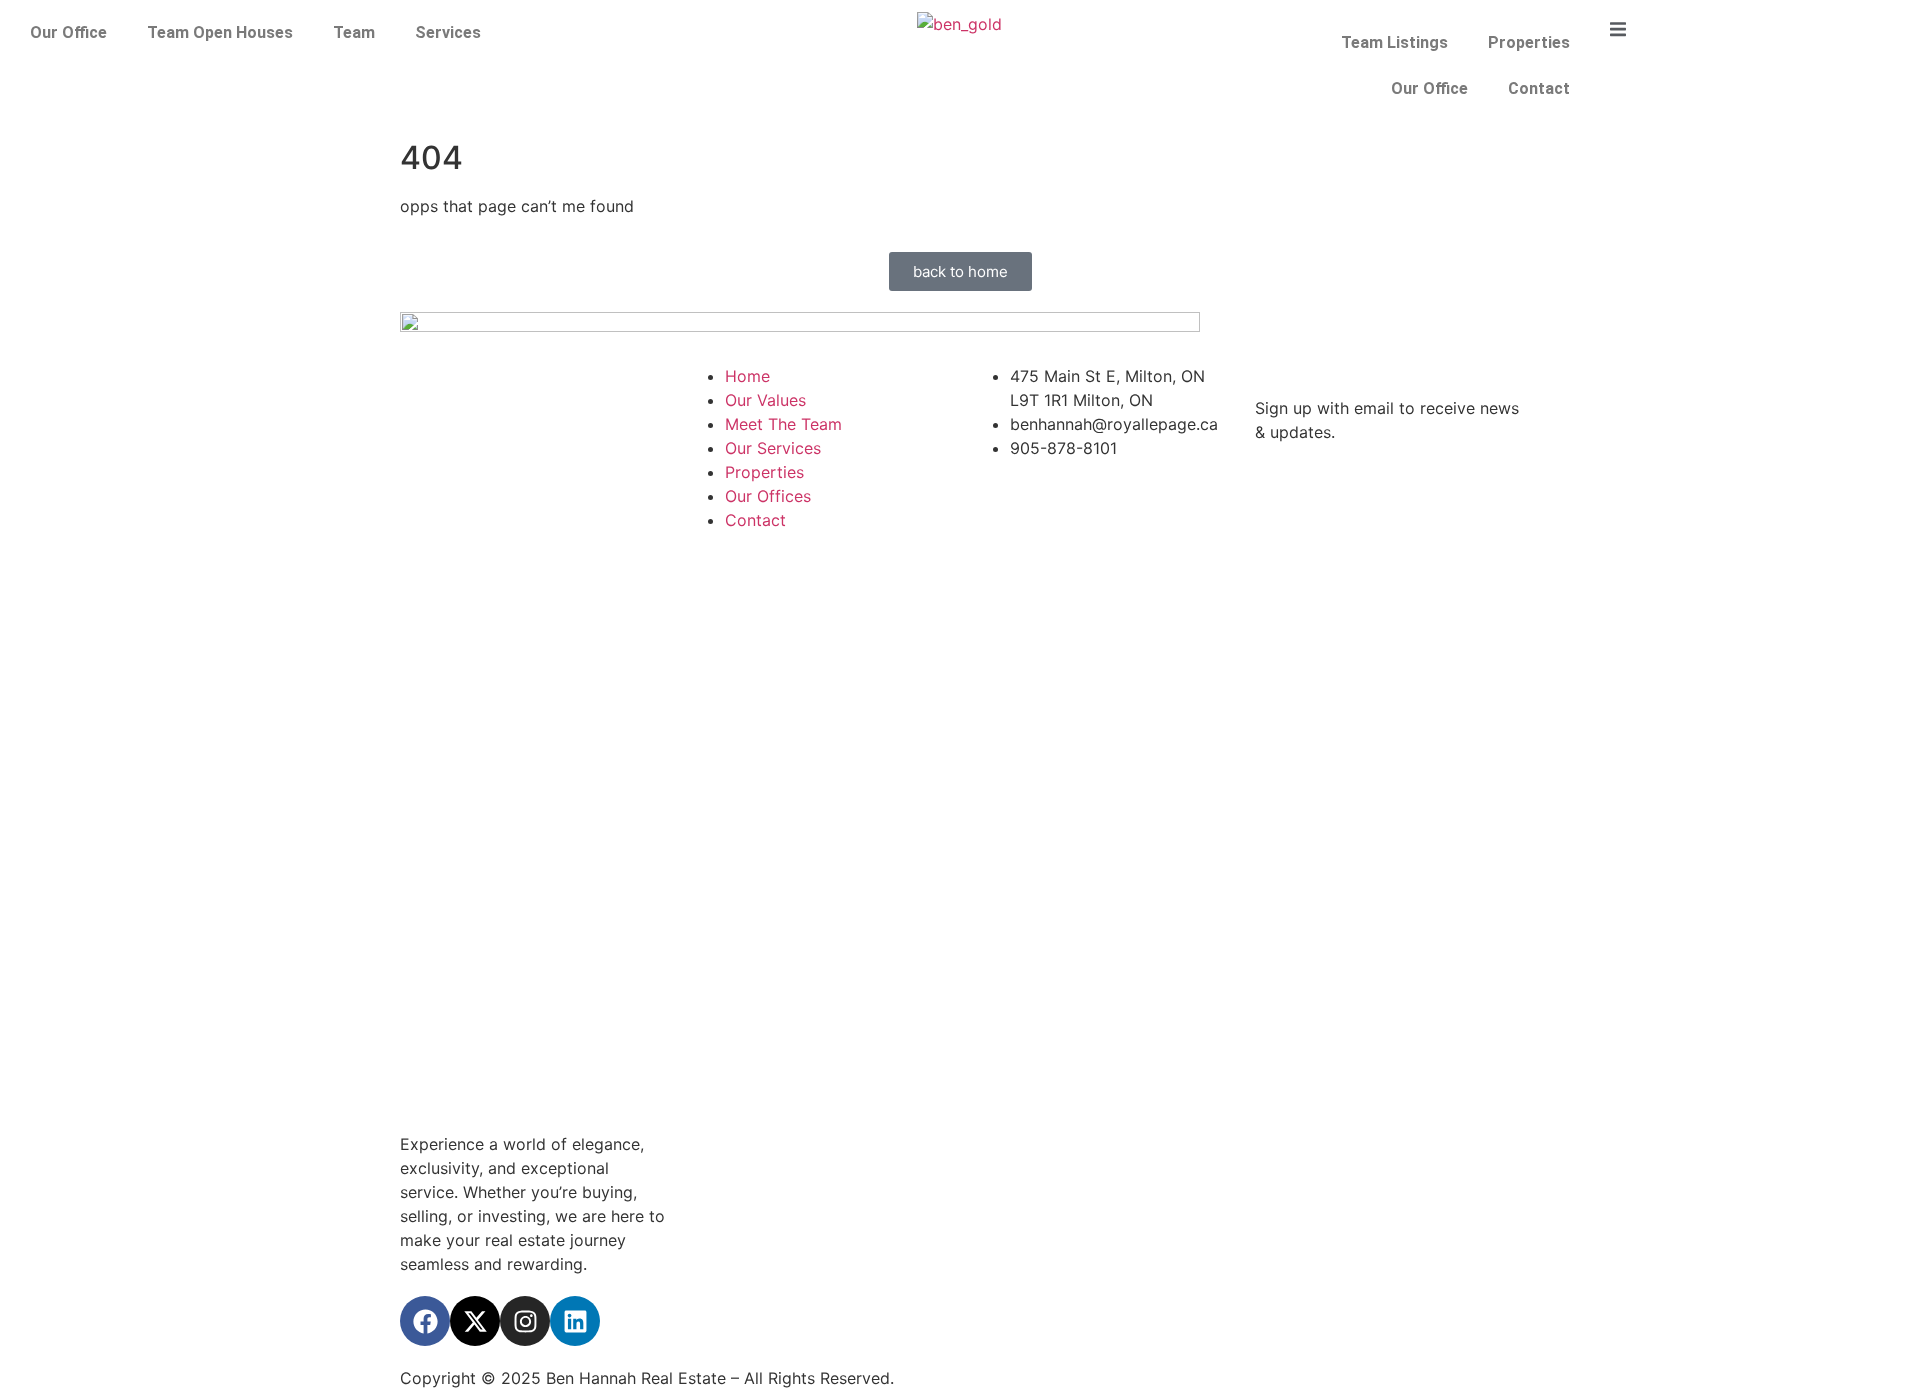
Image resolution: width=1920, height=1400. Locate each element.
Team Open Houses (220, 32)
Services (448, 32)
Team (354, 32)
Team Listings (1394, 42)
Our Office (68, 32)
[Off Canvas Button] (1618, 30)
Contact (1539, 88)
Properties (1529, 42)
